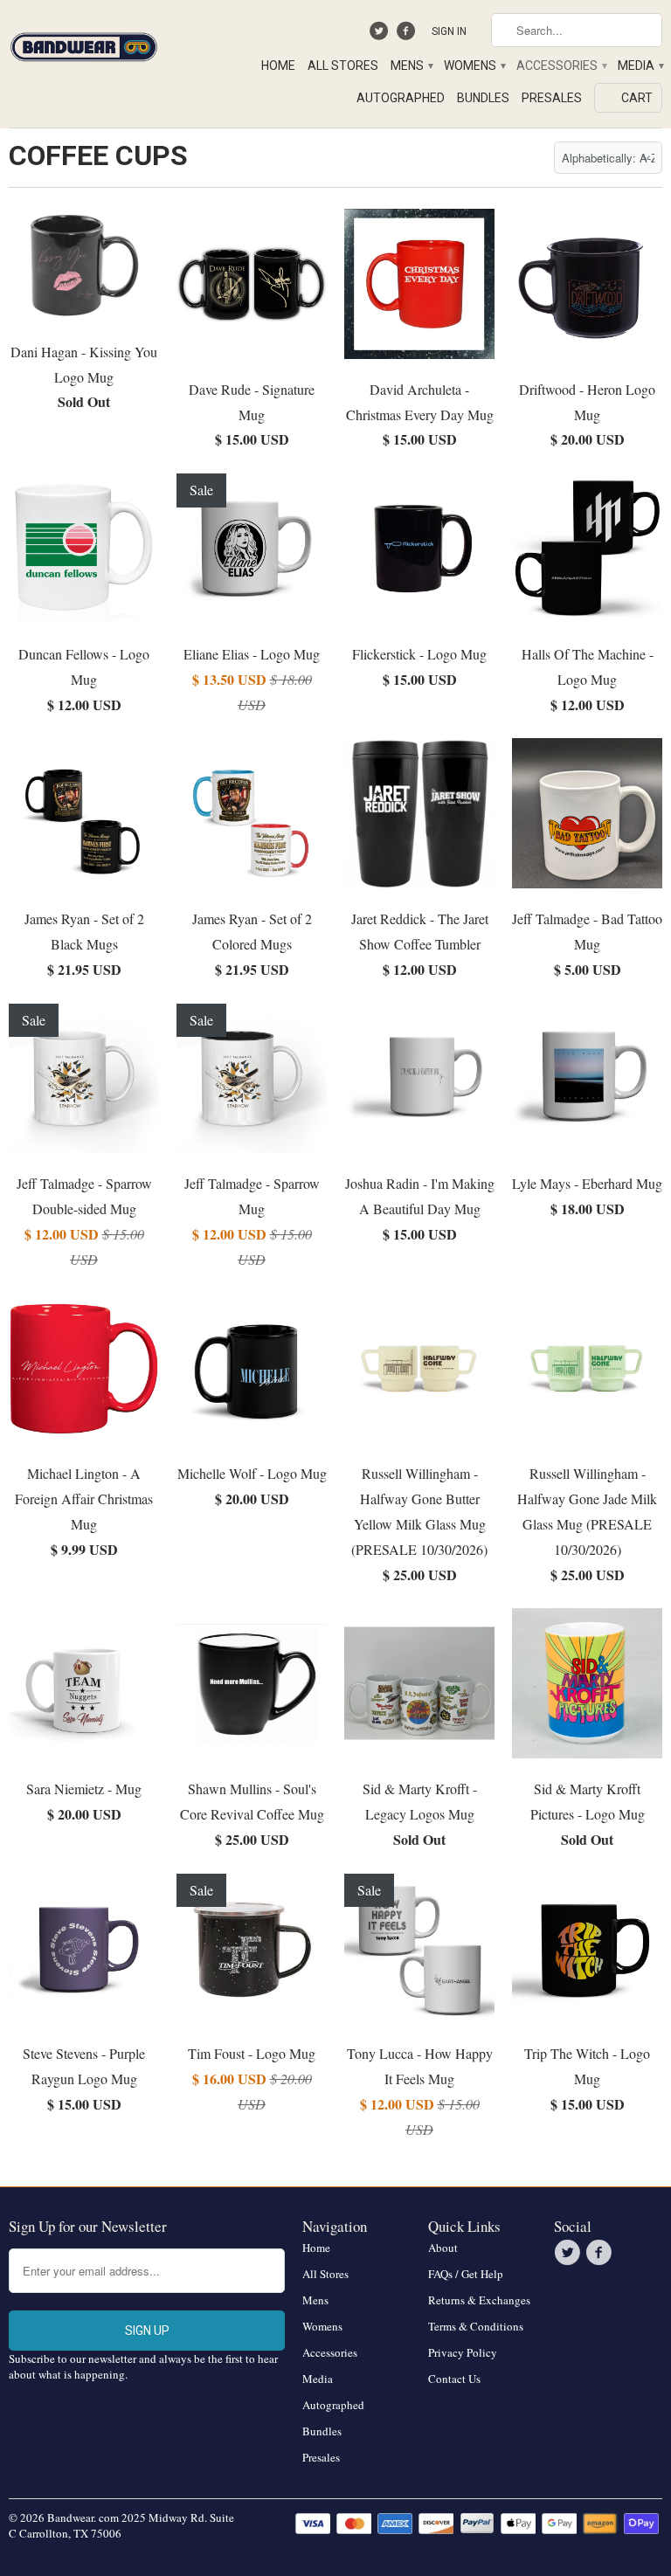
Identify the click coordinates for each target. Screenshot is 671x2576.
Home (278, 66)
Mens (411, 66)
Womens (474, 66)
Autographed (401, 98)
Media (640, 66)
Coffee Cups (98, 155)
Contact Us (454, 2379)
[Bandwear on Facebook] (408, 35)
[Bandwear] (84, 44)
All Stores (343, 66)
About (443, 2248)
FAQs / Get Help (466, 2274)
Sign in (449, 31)
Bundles (483, 98)
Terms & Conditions (476, 2326)
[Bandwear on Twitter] (381, 35)
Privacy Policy (463, 2352)
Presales (552, 98)
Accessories (561, 66)
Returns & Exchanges (479, 2300)
